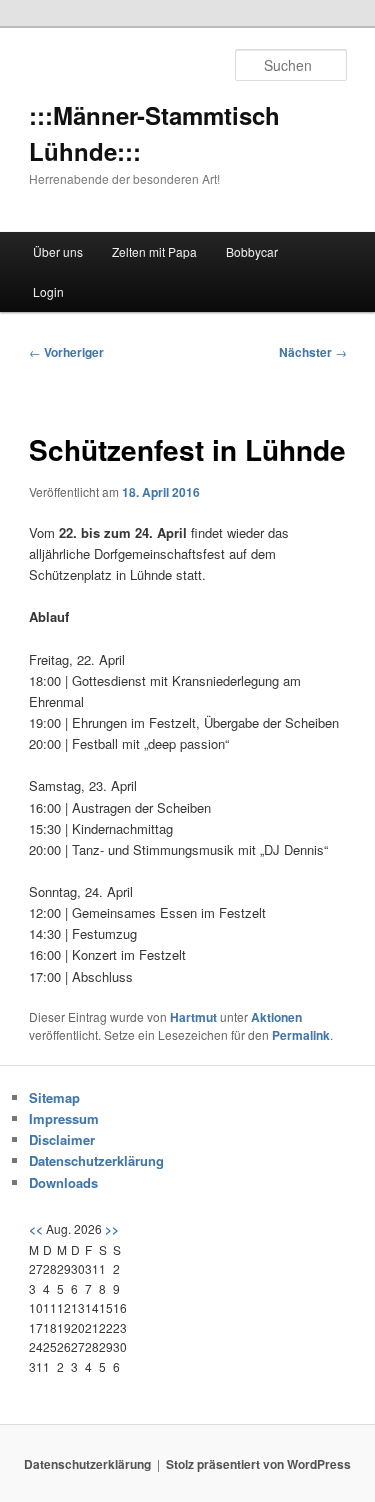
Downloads (63, 1182)
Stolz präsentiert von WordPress (258, 1464)
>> (112, 1229)
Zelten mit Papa (154, 251)
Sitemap (54, 1097)
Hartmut (193, 1017)
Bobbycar (252, 251)
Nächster (313, 352)
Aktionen (276, 1017)
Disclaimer (62, 1139)
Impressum (64, 1118)
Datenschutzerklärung (96, 1160)
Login (48, 291)
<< (36, 1229)
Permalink (301, 1035)
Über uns (58, 251)
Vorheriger (66, 352)
